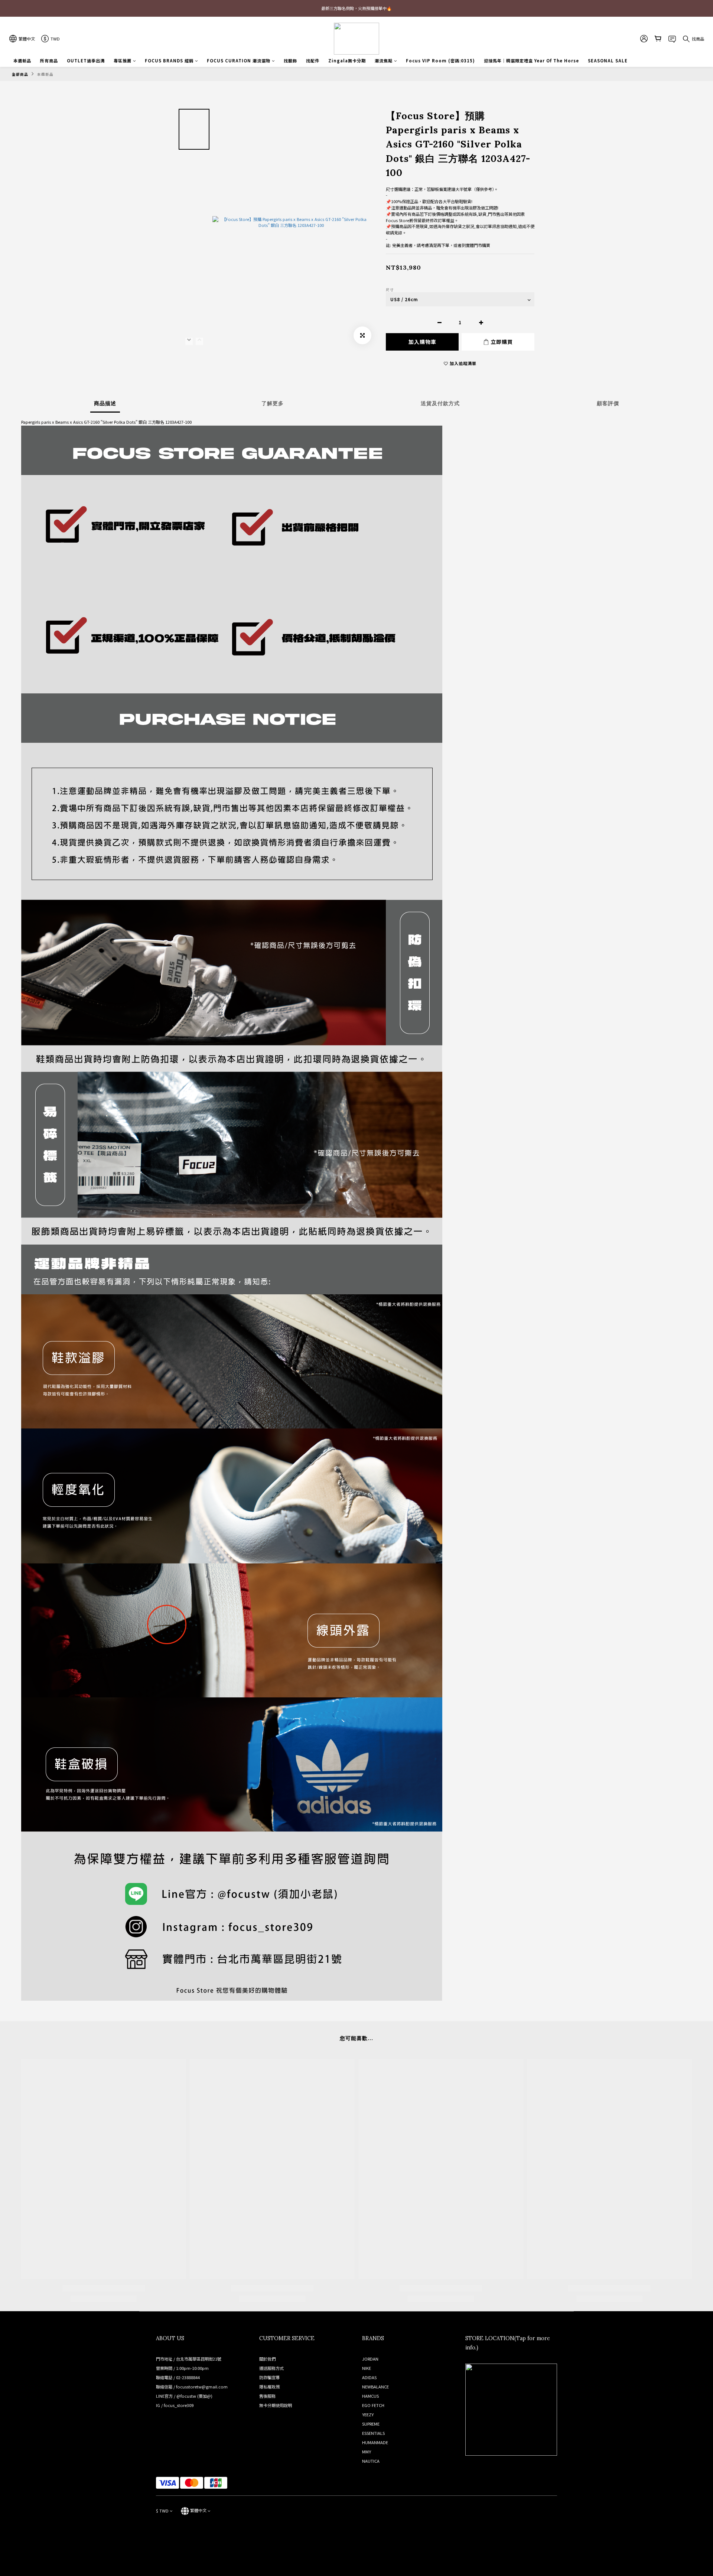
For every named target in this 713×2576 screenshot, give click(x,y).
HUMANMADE (375, 2442)
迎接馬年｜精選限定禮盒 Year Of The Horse (531, 61)
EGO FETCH (373, 2405)
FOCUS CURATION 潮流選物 (239, 61)
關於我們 (267, 2359)
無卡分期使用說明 (276, 2405)
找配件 (313, 61)
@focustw (186, 2396)
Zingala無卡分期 (347, 61)
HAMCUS (370, 2396)
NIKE (367, 2368)
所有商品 (49, 61)
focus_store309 (179, 2405)
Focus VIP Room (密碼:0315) (440, 61)
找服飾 (290, 61)
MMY (367, 2452)
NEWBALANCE (375, 2387)
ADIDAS (369, 2377)
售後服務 (267, 2396)
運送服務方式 (271, 2368)
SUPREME (371, 2424)
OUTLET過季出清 (86, 61)
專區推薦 (123, 61)
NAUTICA (371, 2461)
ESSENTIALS (373, 2433)
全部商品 (20, 74)
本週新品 (22, 61)
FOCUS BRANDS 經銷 (169, 61)
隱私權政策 (269, 2387)
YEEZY (368, 2414)
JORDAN (370, 2359)
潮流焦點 (384, 61)
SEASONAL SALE (608, 61)
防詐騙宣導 (269, 2377)
